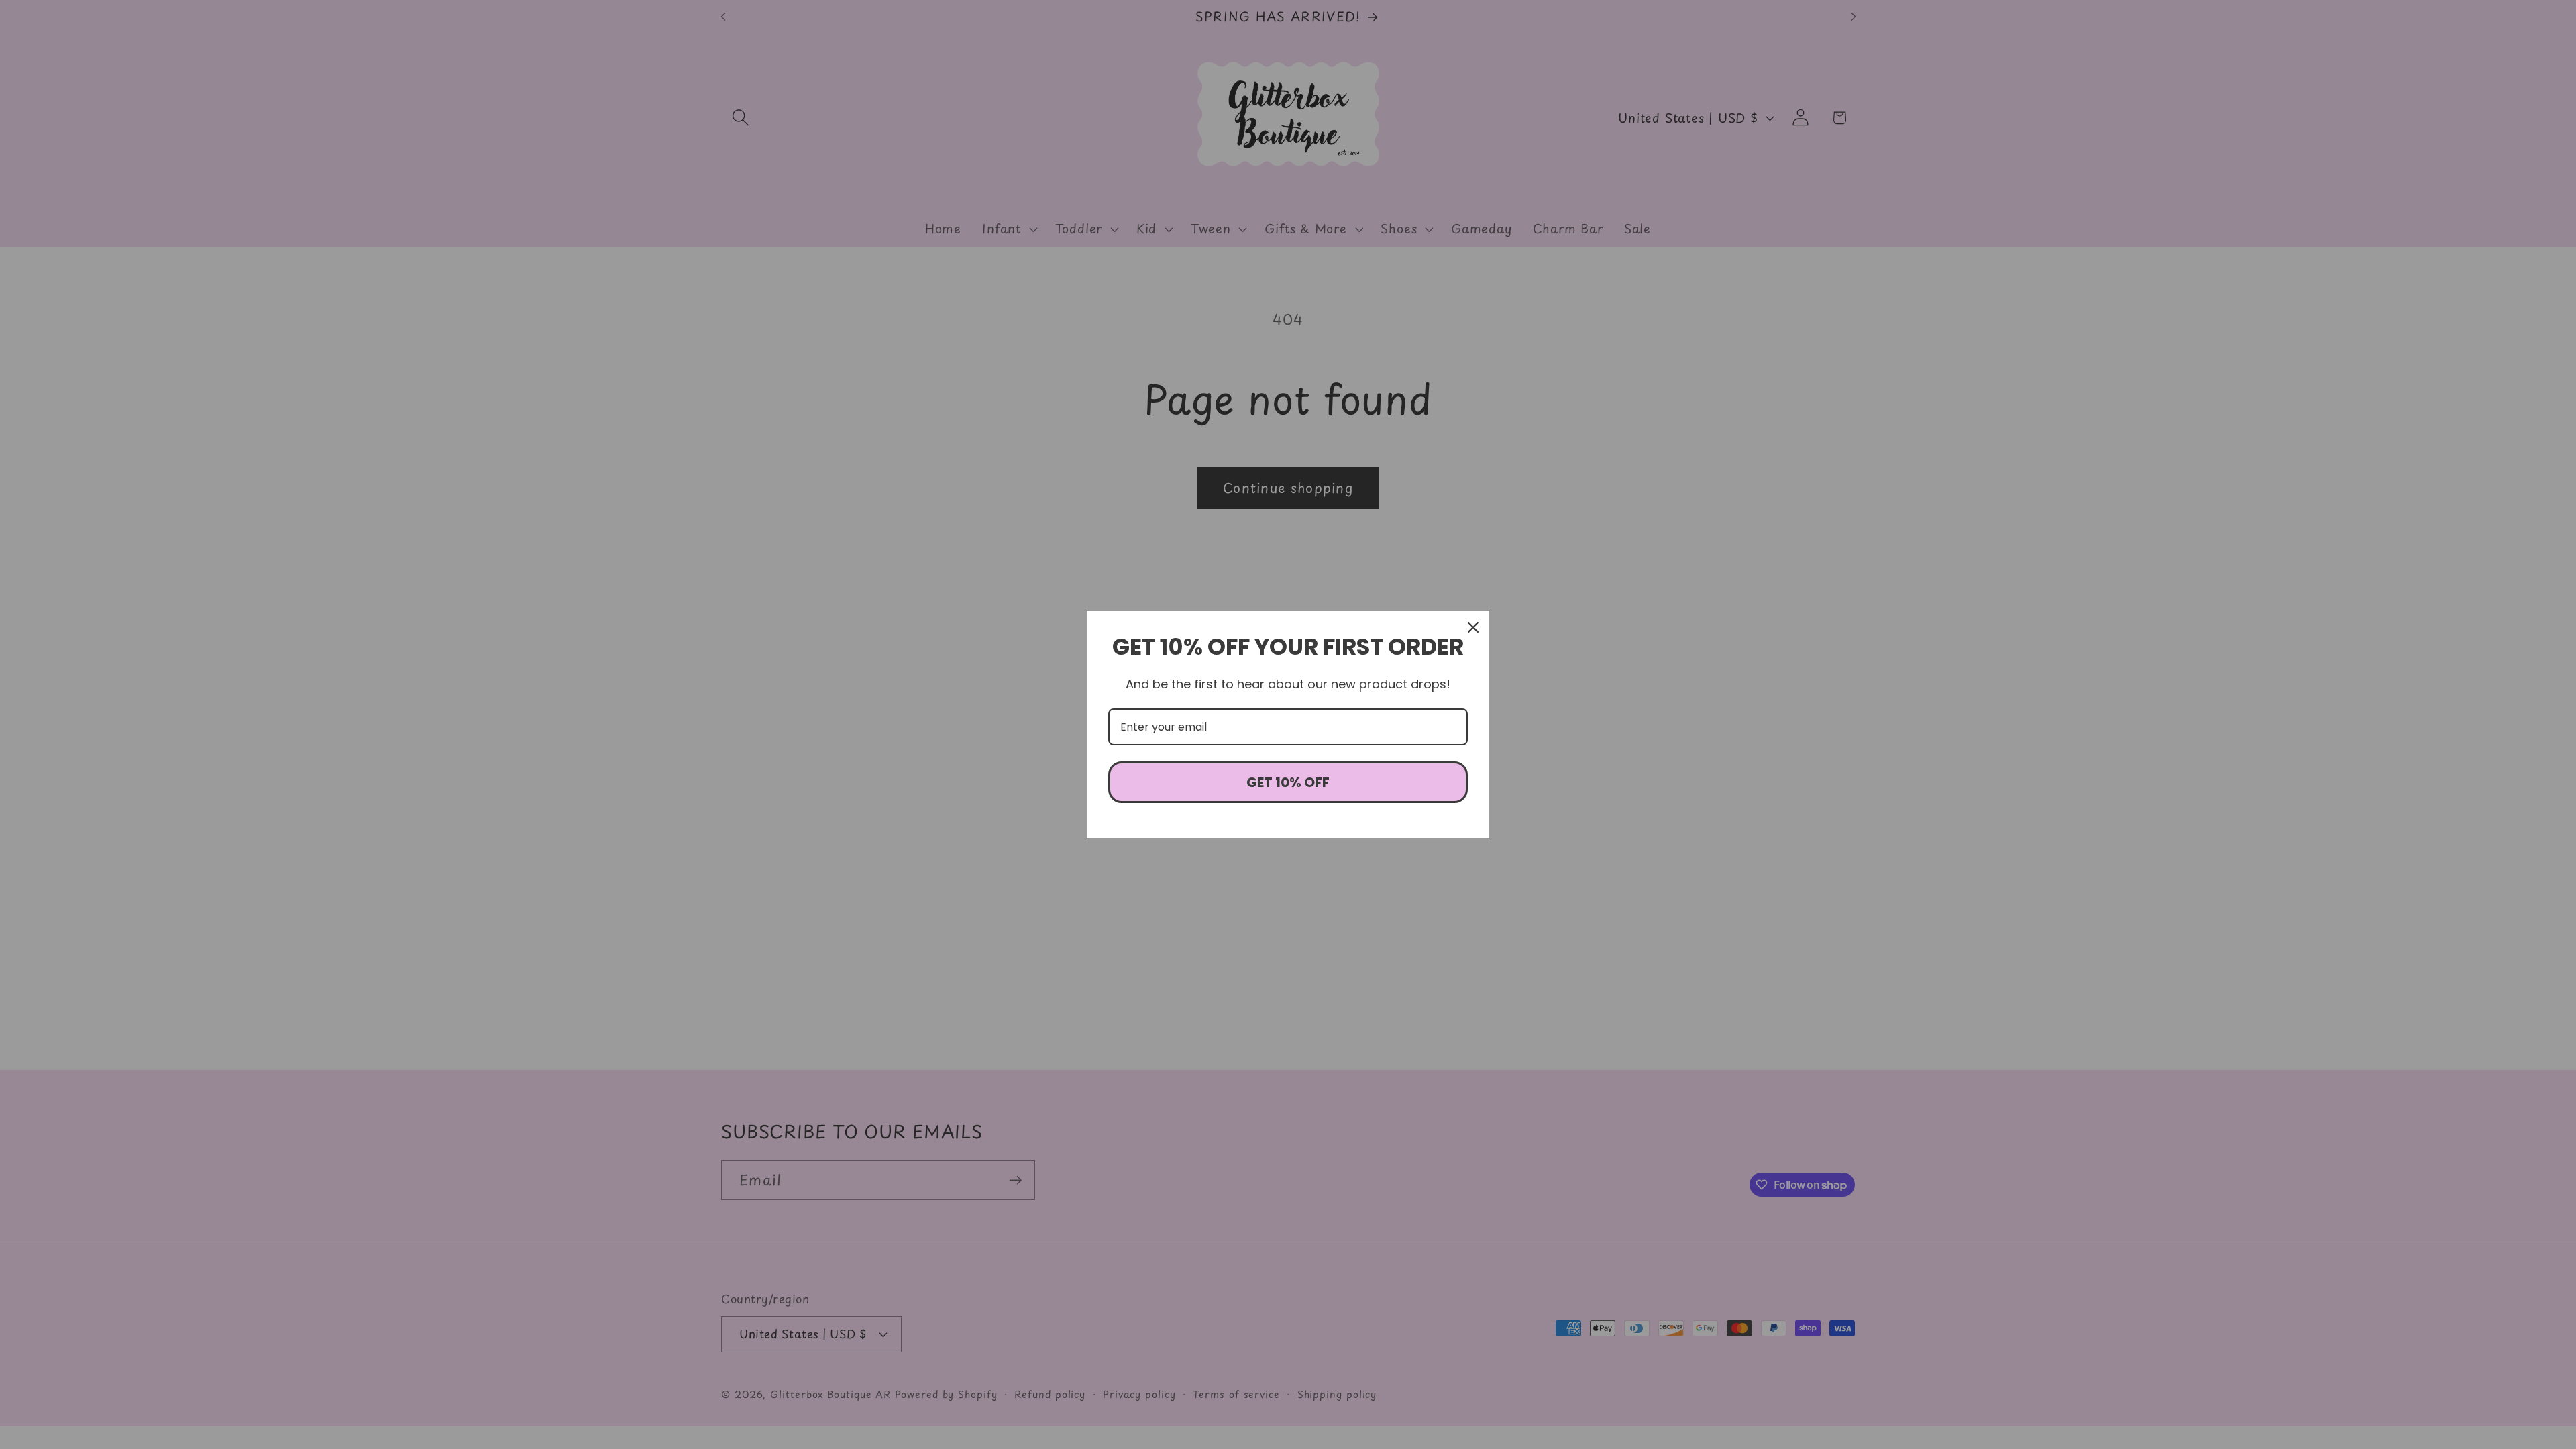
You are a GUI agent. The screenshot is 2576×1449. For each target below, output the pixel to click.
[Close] (1473, 627)
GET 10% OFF (1288, 782)
